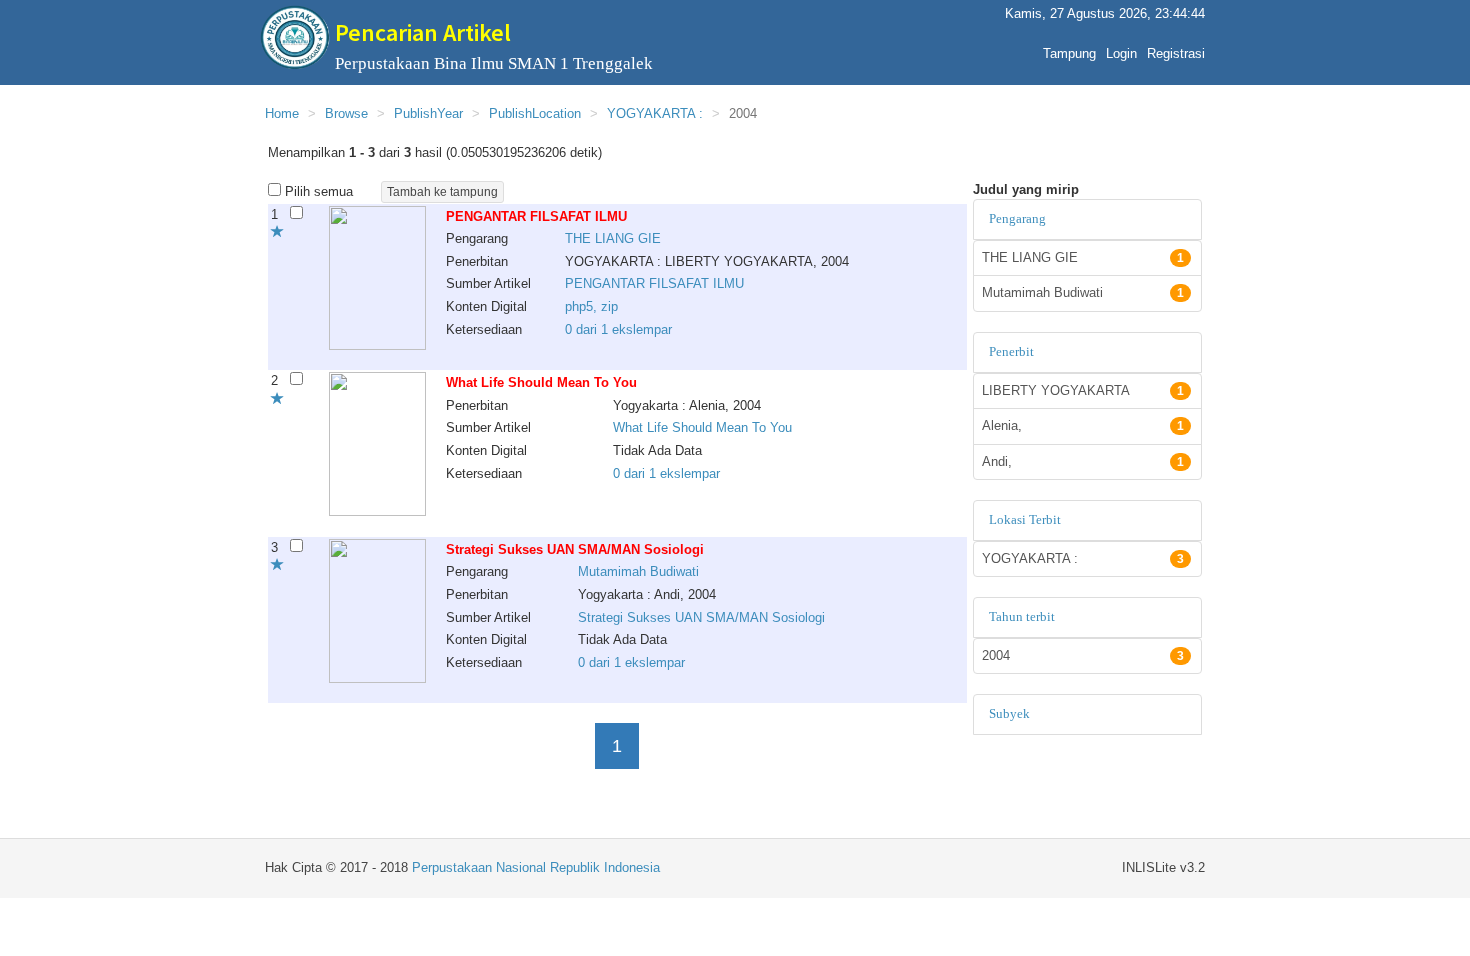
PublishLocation (535, 113)
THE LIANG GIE (1083, 257)
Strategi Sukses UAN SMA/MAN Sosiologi (701, 617)
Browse (346, 113)
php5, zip (591, 306)
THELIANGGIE (613, 238)
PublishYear (428, 113)
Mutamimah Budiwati (1083, 292)
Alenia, (1083, 425)
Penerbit (1011, 351)
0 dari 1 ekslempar (618, 329)
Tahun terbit (1022, 616)
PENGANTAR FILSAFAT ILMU (654, 283)
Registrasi (1176, 53)
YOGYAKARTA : (655, 113)
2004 (1083, 655)
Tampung (1069, 53)
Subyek (1009, 713)
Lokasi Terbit (1025, 519)
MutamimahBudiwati (638, 571)
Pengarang (1017, 218)
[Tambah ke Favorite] (277, 232)
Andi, (1083, 461)
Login (1121, 53)
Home (282, 113)
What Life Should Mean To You (702, 427)
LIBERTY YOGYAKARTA (1083, 390)
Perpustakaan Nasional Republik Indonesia (536, 867)
